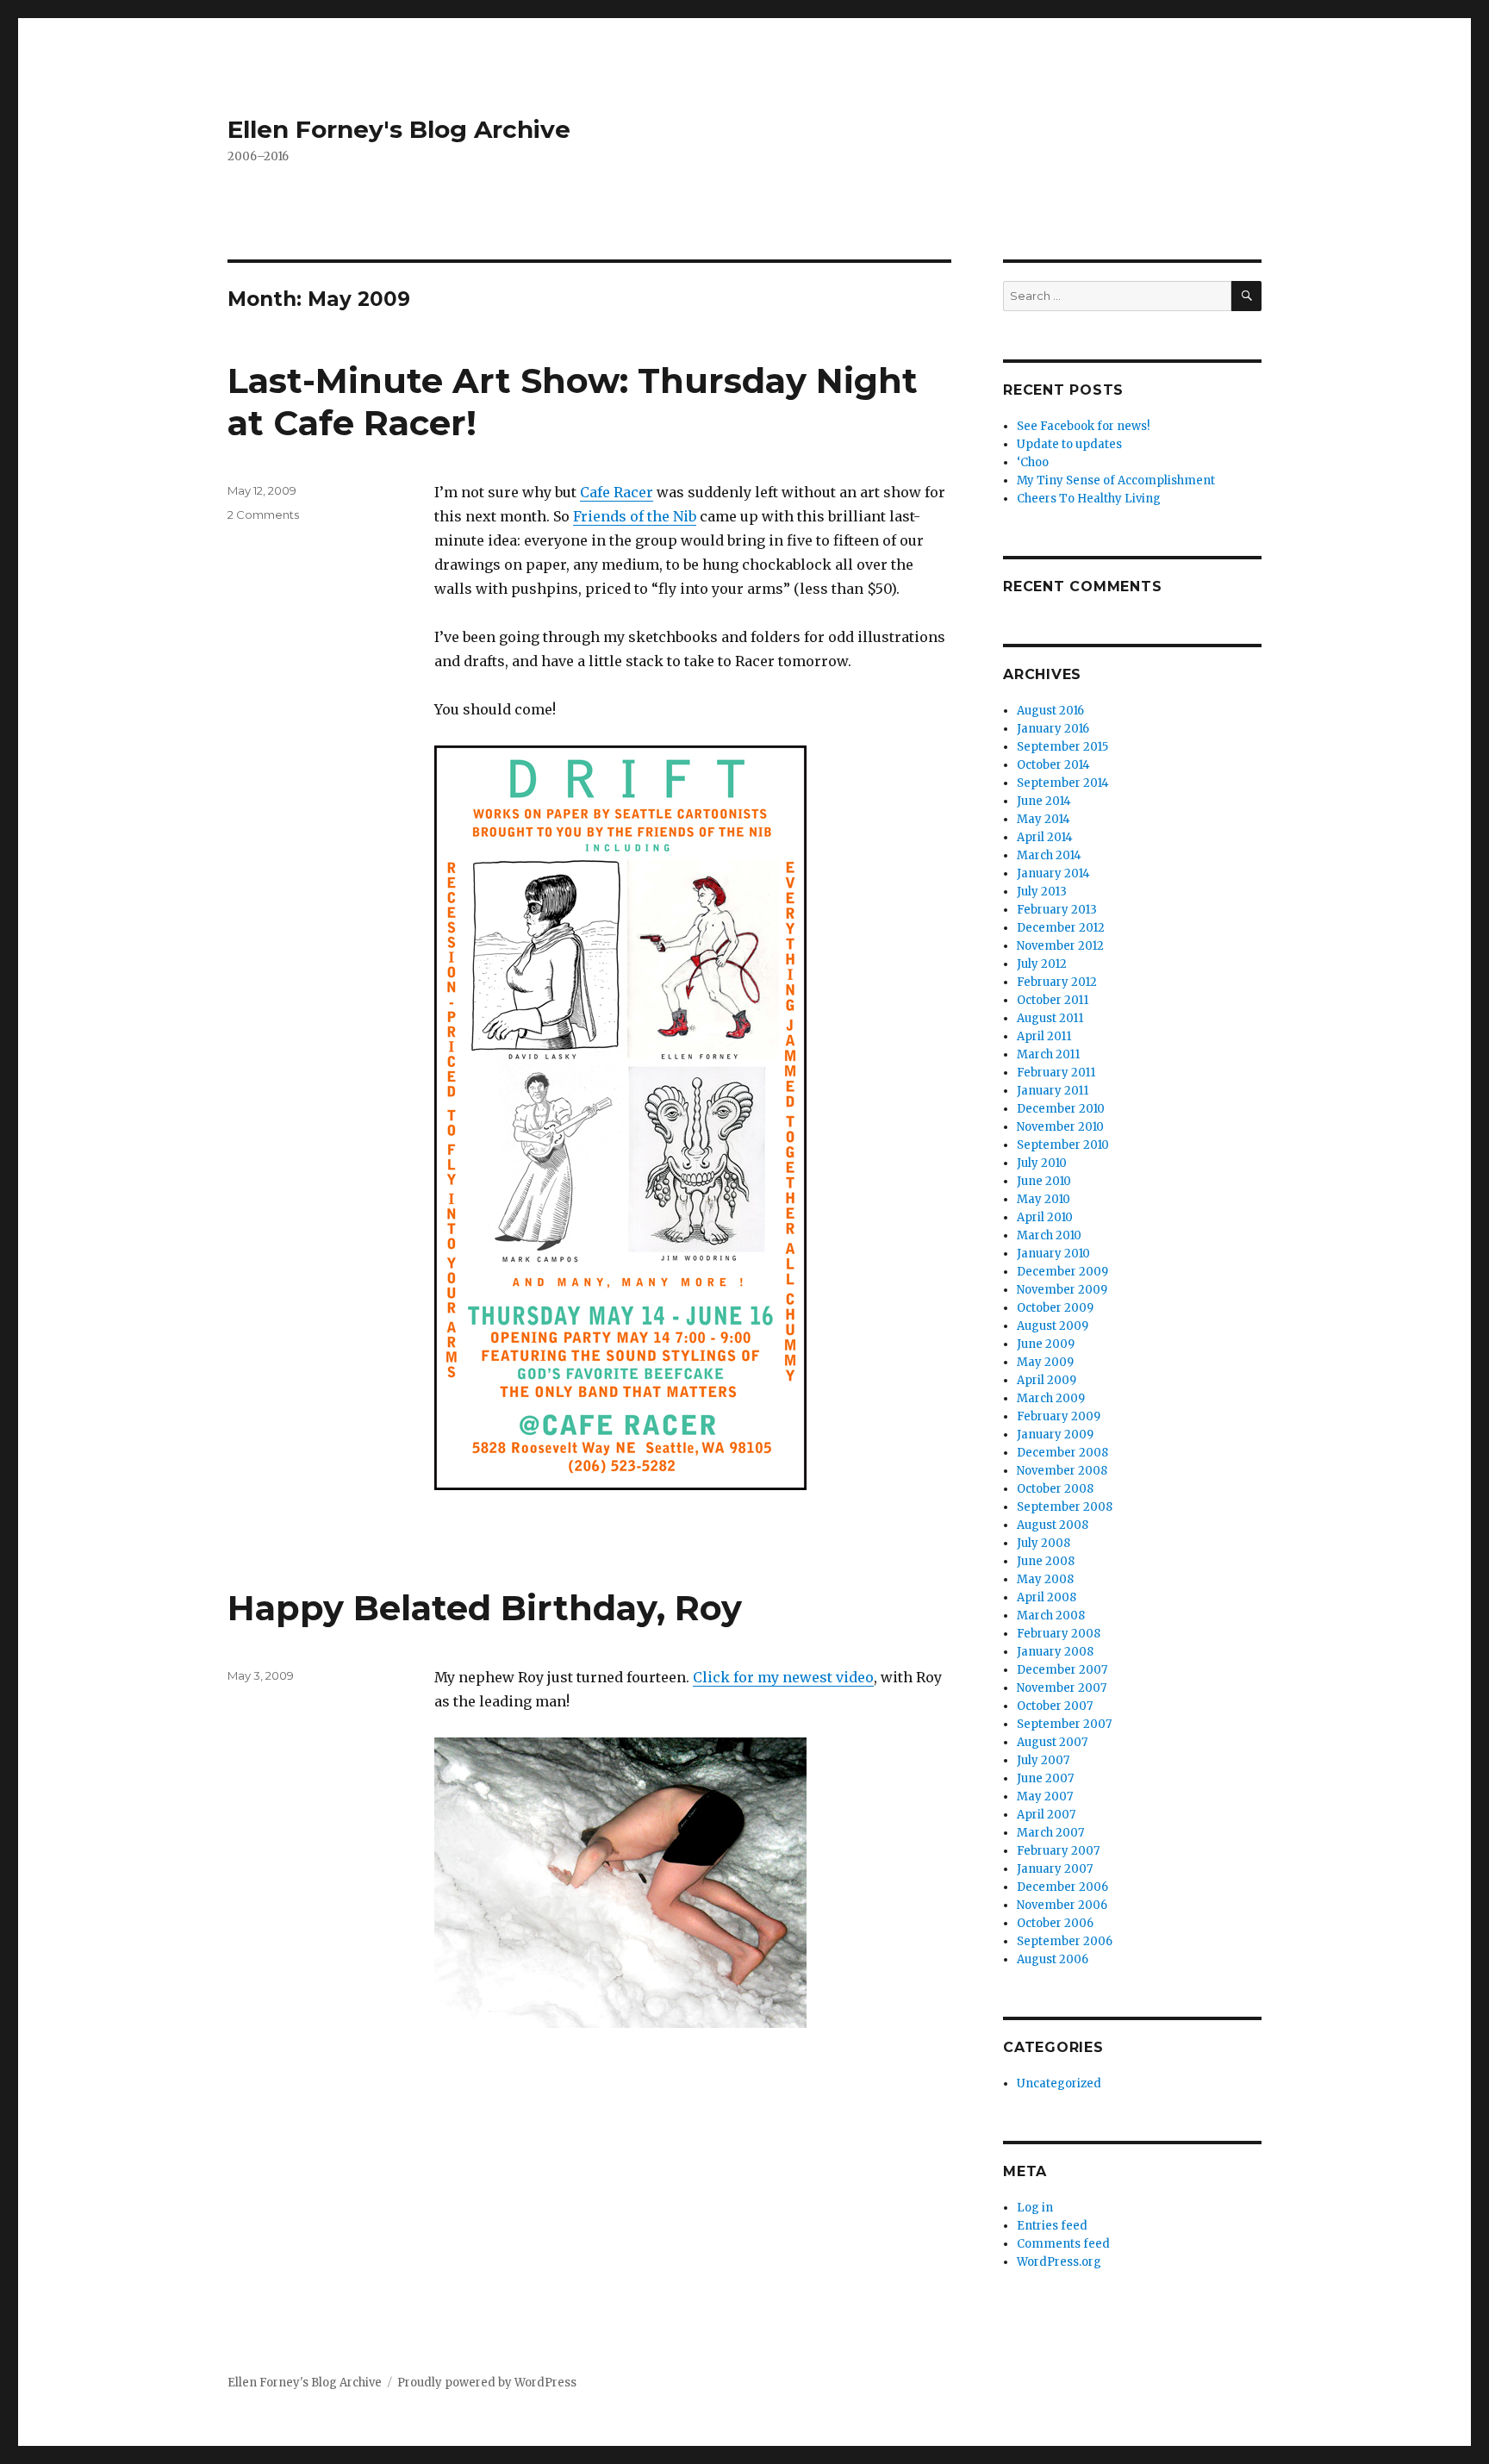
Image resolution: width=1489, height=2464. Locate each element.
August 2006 (1053, 1959)
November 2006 (1062, 1905)
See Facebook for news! (1083, 426)
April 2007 (1046, 1815)
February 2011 (1056, 1073)
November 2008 (1062, 1471)
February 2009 (1059, 1416)
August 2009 (1053, 1326)
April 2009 (1047, 1380)
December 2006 (1062, 1887)
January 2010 (1053, 1254)
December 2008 (1062, 1453)
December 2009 (1062, 1272)
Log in (1035, 2208)
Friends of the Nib (635, 516)
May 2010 (1044, 1199)
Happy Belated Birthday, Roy (485, 1608)
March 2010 (1049, 1235)
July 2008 (1044, 1543)
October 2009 (1055, 1308)
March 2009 (1051, 1398)
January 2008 (1055, 1652)
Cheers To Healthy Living (1089, 499)
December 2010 (1061, 1109)
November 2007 (1062, 1688)
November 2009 (1062, 1290)
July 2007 (1043, 1760)
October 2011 (1053, 1000)
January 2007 (1055, 1869)
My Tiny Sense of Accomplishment (1116, 480)
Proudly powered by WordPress (487, 2383)
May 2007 (1045, 1797)
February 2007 (1058, 1851)
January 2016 (1053, 729)
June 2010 (1044, 1181)
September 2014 (1063, 783)
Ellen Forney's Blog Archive (399, 129)
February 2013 (1057, 910)
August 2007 (1052, 1742)
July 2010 (1042, 1163)
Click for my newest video (783, 1677)
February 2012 (1057, 982)
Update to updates (1069, 444)
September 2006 (1065, 1941)
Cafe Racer (617, 492)
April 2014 (1045, 837)
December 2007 (1062, 1670)
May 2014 (1044, 819)
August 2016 (1050, 711)
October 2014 (1053, 765)
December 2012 (1061, 928)
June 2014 (1044, 801)
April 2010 (1045, 1217)
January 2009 (1055, 1435)
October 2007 (1055, 1706)
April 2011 (1044, 1036)
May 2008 (1045, 1579)
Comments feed (1063, 2244)
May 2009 (1045, 1362)
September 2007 (1064, 1724)
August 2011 (1050, 1018)
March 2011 (1048, 1054)
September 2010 (1063, 1145)
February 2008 (1059, 1634)
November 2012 (1060, 946)
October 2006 (1055, 1923)
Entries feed (1052, 2226)
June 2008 (1046, 1561)
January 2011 (1053, 1091)
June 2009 (1046, 1344)
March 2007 (1050, 1833)
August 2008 (1053, 1525)
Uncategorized (1059, 2083)
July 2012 (1042, 964)
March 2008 (1051, 1616)
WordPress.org (1059, 2262)
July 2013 (1042, 892)
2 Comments (263, 515)
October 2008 (1055, 1489)
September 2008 (1065, 1507)
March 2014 (1049, 855)
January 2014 (1053, 873)
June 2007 (1045, 1778)
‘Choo (1033, 462)
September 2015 (1062, 747)
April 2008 (1047, 1597)
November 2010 (1060, 1127)
